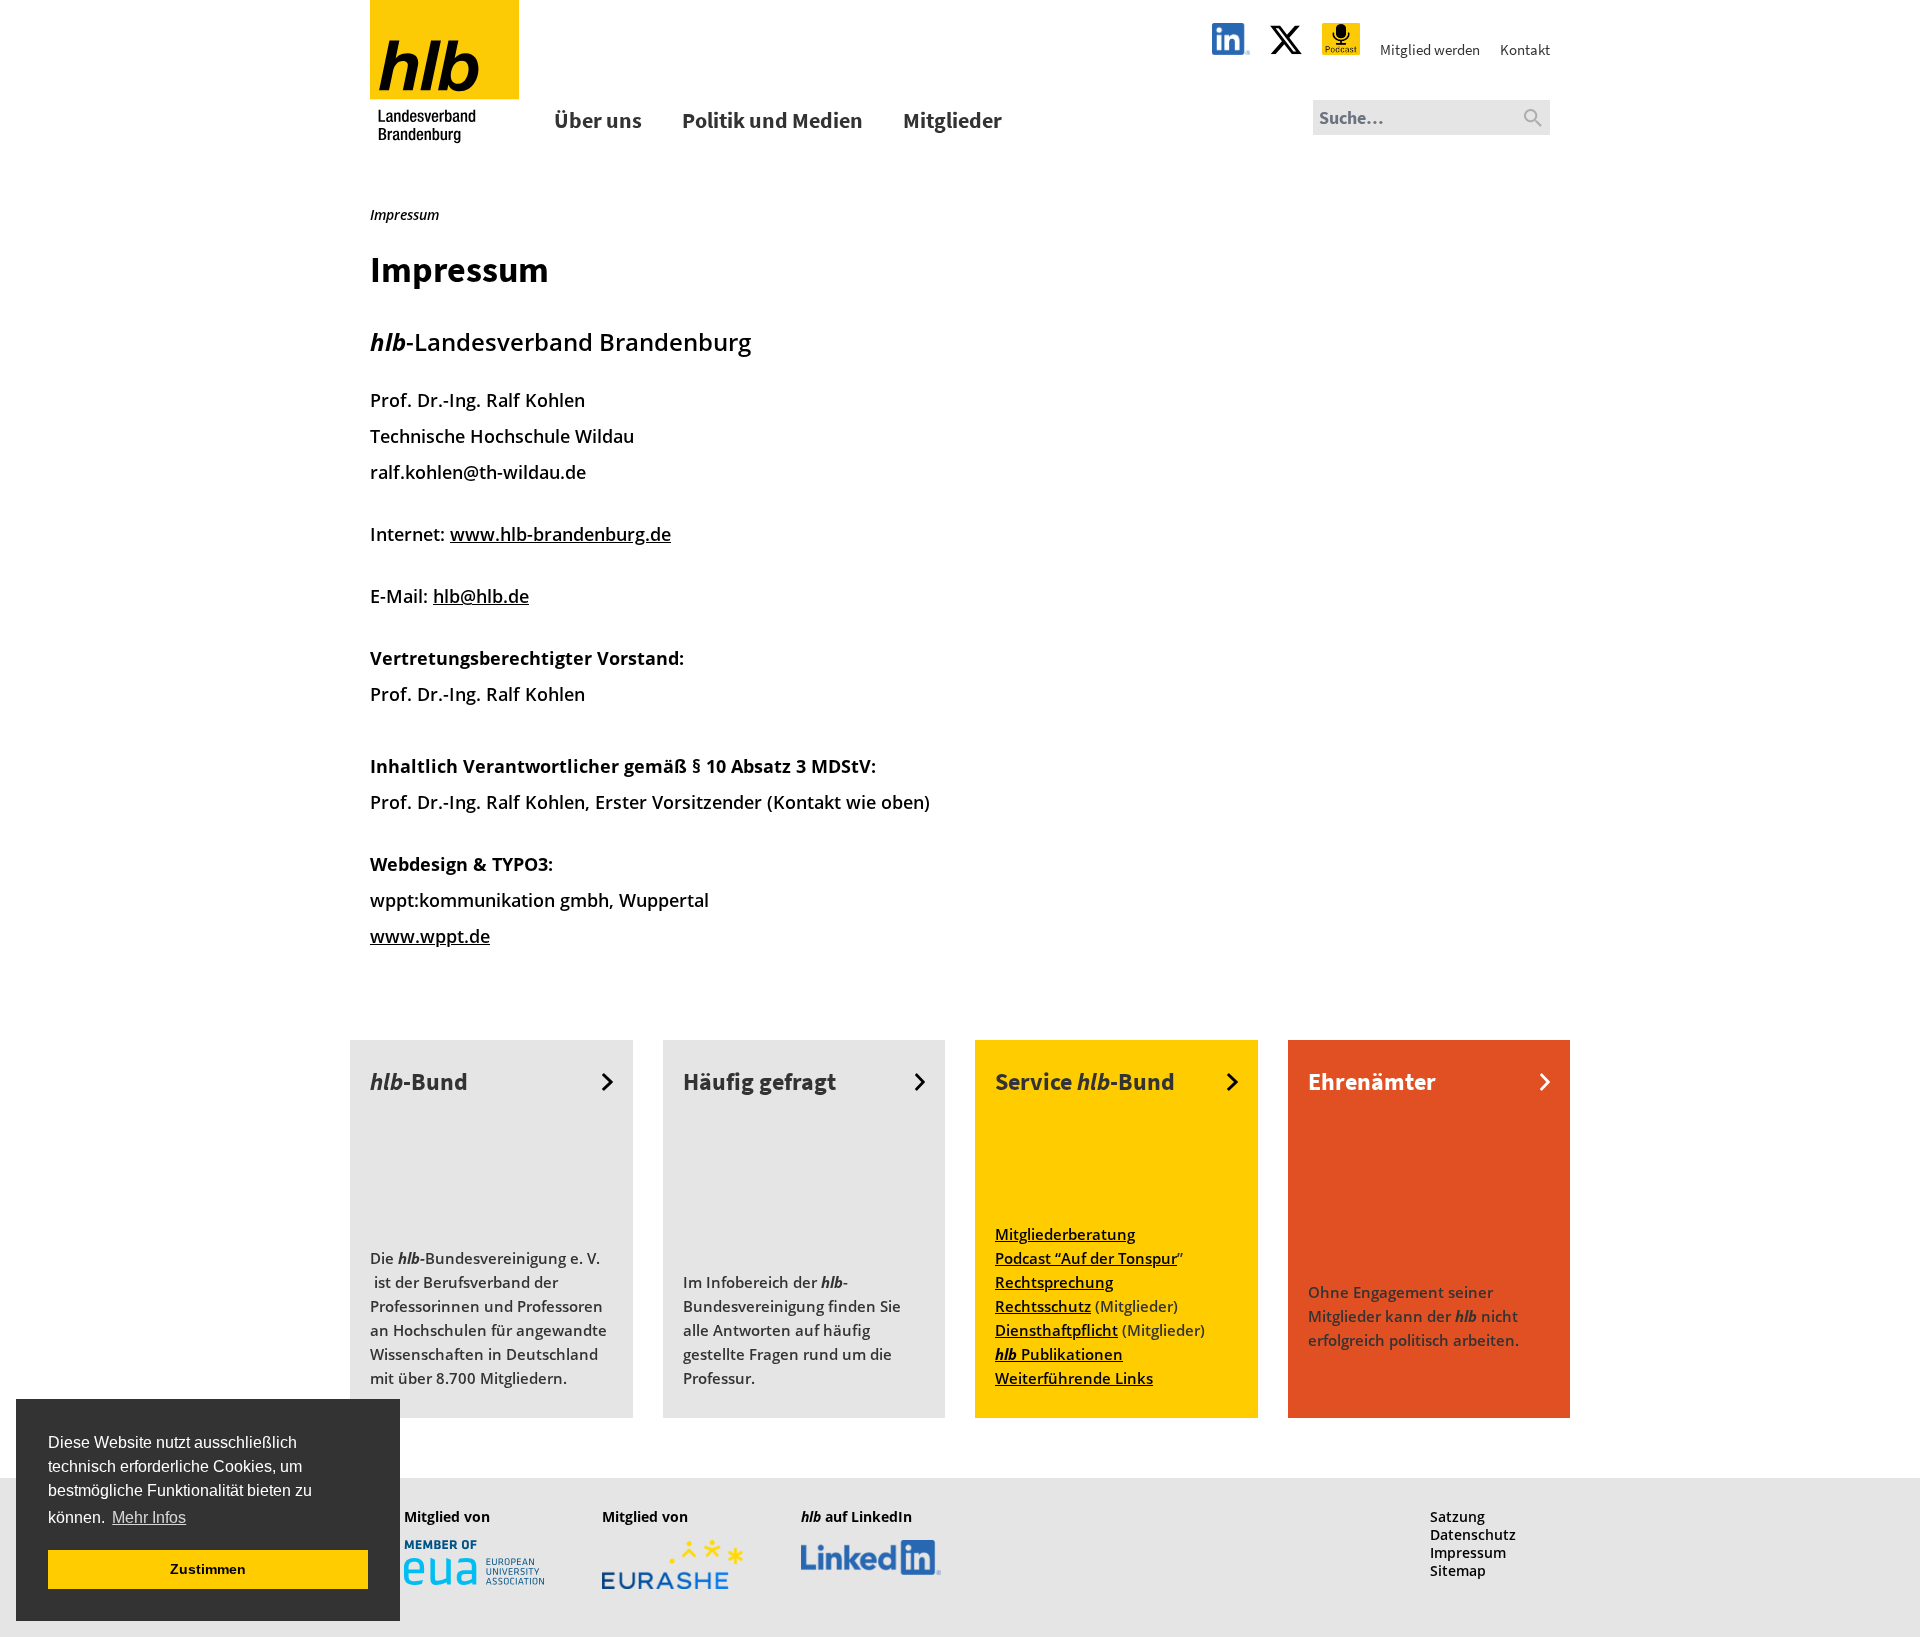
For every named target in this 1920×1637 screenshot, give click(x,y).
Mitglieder (952, 120)
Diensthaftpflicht (1056, 1330)
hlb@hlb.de (481, 596)
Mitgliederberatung (1065, 1234)
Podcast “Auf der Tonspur (1086, 1258)
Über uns (598, 120)
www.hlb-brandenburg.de (560, 534)
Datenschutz (1473, 1534)
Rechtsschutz (1043, 1306)
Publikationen (1059, 1354)
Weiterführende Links (1074, 1378)
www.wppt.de (430, 936)
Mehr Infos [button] (149, 1517)
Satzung (1457, 1516)
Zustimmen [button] (208, 1569)
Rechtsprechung (1054, 1282)
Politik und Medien (772, 120)
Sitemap (1458, 1570)
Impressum (1468, 1552)
